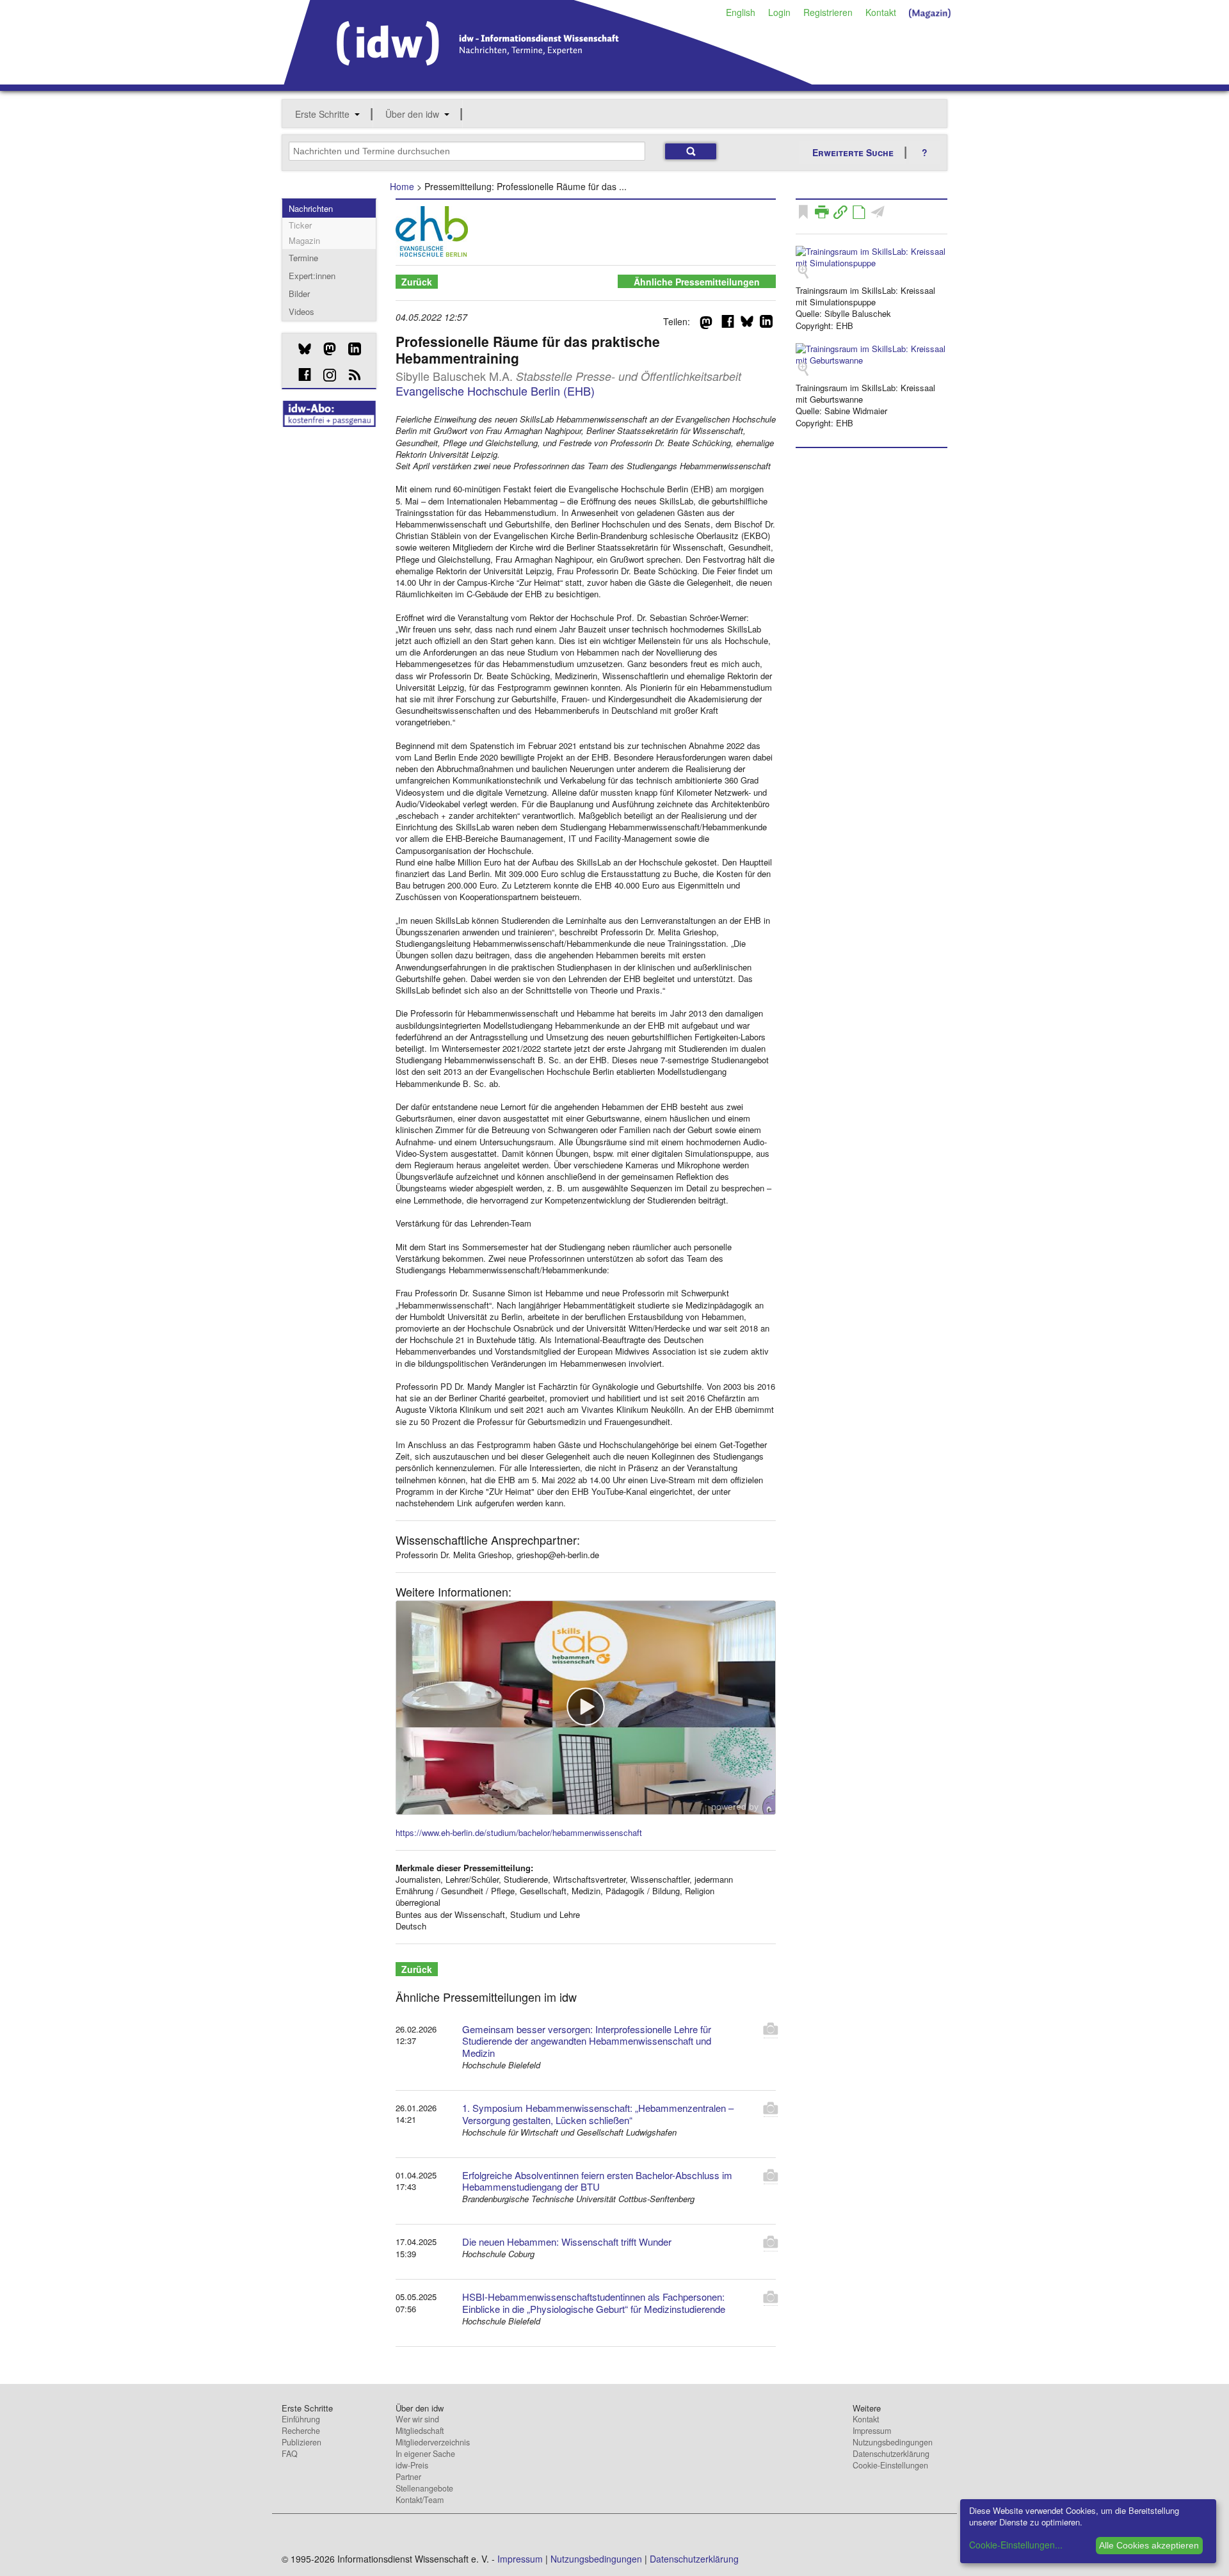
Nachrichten (311, 208)
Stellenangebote (424, 2488)
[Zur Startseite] (548, 80)
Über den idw (412, 114)
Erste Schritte (322, 114)
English (741, 12)
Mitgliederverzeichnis (433, 2442)
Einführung (301, 2419)
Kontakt (881, 12)
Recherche (301, 2431)
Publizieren (301, 2442)
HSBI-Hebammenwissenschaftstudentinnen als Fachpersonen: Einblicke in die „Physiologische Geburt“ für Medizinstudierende (594, 2303)
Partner (408, 2477)
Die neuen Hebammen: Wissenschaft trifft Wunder (567, 2242)
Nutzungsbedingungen (893, 2442)
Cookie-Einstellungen (890, 2465)
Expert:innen (312, 276)
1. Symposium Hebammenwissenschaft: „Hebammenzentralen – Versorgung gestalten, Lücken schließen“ (598, 2114)
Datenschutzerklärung (891, 2454)
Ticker (300, 225)
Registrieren (828, 12)
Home (402, 186)
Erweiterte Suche (853, 152)
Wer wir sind (417, 2419)
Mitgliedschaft (420, 2431)
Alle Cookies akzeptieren (1149, 2545)
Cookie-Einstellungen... (1016, 2545)
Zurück (417, 282)
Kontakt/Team (420, 2500)
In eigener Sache (425, 2454)
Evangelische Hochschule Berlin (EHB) (495, 390)
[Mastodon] (325, 349)
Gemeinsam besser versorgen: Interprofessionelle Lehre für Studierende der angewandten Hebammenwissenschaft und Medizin (587, 2041)
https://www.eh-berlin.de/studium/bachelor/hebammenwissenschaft (519, 1832)
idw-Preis (412, 2465)
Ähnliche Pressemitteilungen (697, 282)
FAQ (290, 2454)
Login (779, 12)
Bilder (299, 294)
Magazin (304, 240)
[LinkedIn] (350, 349)
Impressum (872, 2431)
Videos (301, 311)
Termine (303, 258)
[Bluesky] (300, 349)
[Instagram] (325, 375)
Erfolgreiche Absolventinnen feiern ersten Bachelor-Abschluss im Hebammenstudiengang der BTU (597, 2181)
